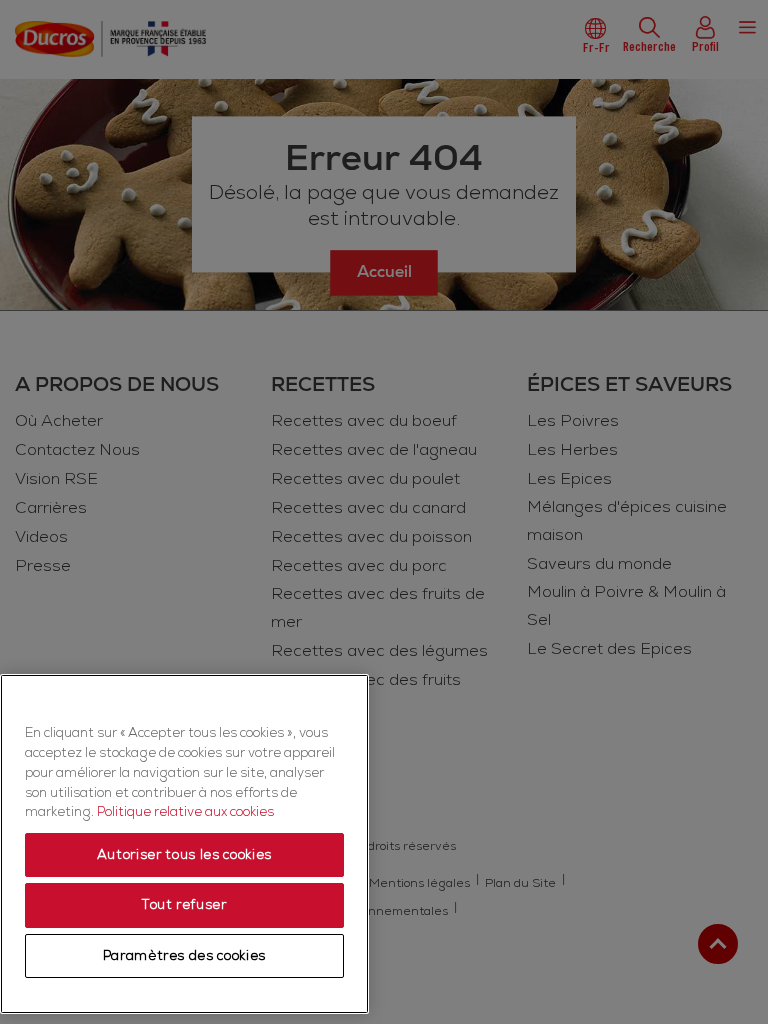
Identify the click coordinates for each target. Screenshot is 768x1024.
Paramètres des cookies (184, 956)
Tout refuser (184, 905)
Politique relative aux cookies (185, 812)
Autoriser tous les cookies (184, 855)
